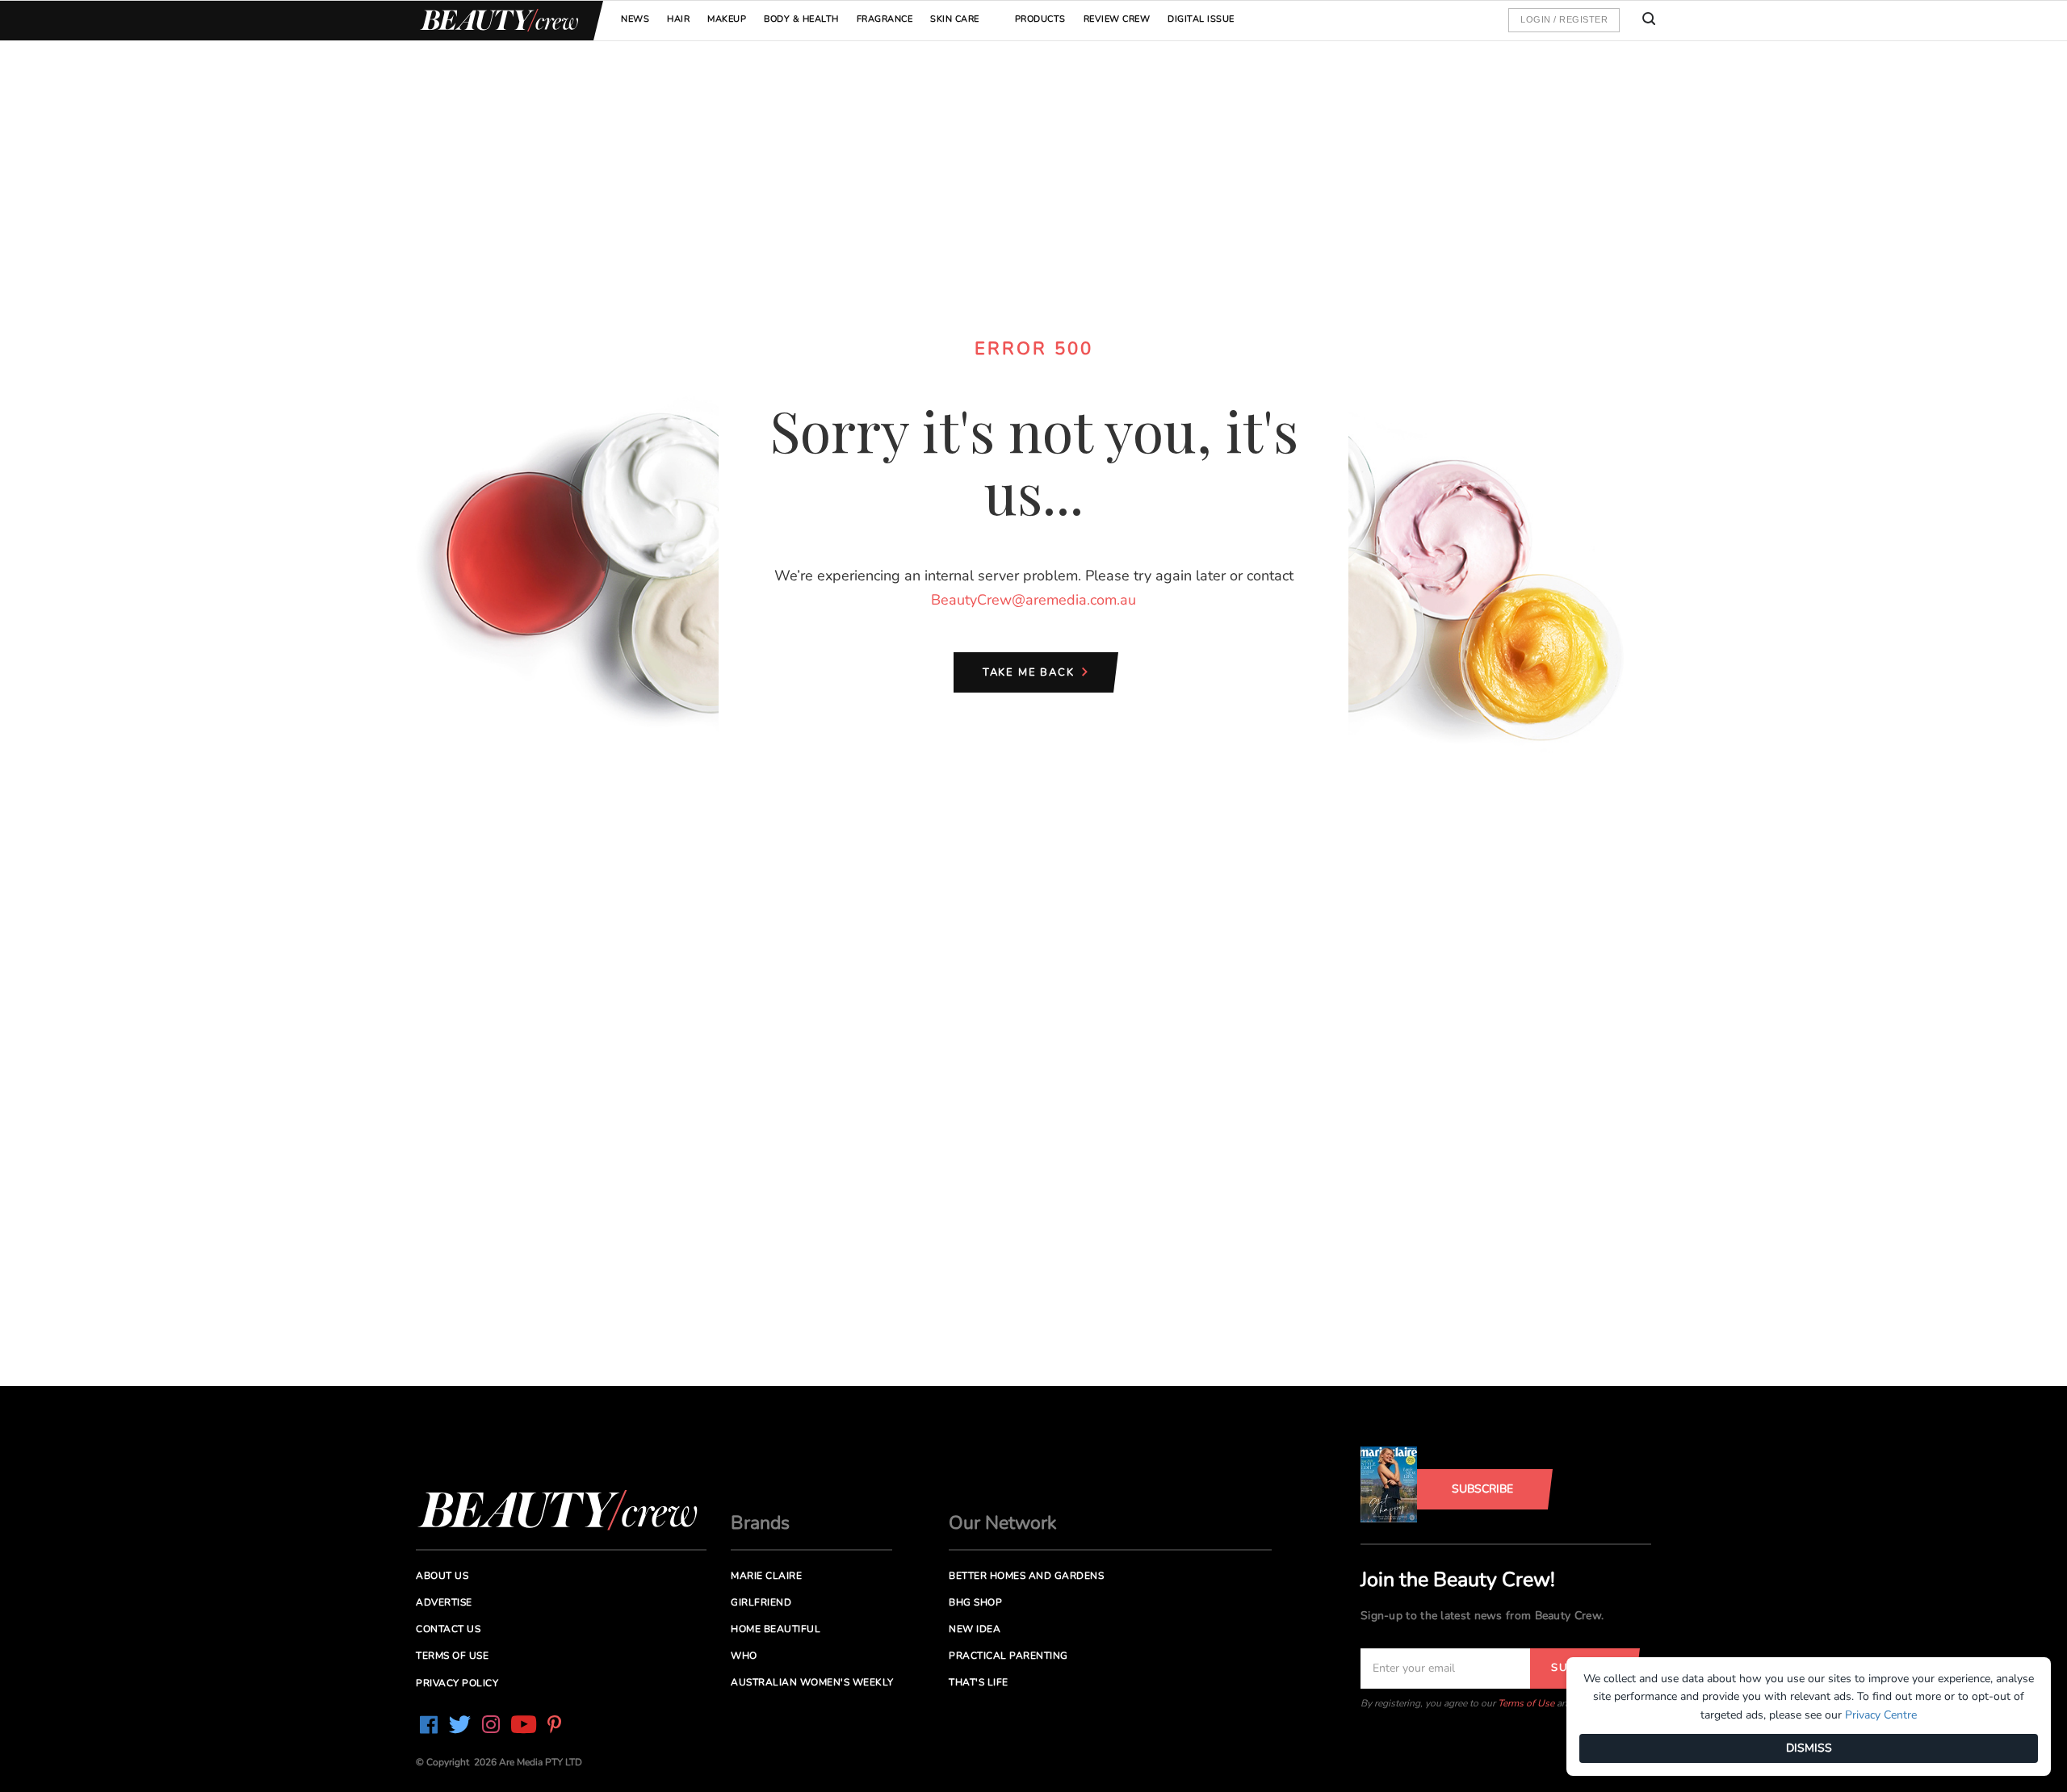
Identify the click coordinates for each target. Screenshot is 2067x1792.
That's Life (979, 1682)
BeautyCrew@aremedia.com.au (1033, 600)
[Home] (497, 21)
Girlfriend (761, 1602)
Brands (760, 1523)
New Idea (975, 1629)
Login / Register (1564, 19)
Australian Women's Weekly (812, 1682)
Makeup (727, 19)
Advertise (444, 1602)
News (635, 19)
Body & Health (801, 19)
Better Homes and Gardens (1026, 1576)
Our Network (1003, 1523)
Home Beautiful (776, 1629)
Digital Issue (1201, 19)
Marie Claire (766, 1576)
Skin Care (955, 19)
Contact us (448, 1629)
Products (1040, 19)
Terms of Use (1526, 1703)
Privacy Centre (1881, 1715)
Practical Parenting (1008, 1656)
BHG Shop (975, 1602)
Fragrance (885, 19)
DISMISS (1809, 1748)
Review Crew (1117, 19)
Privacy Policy (457, 1683)
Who (744, 1656)
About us (442, 1576)
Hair (678, 19)
